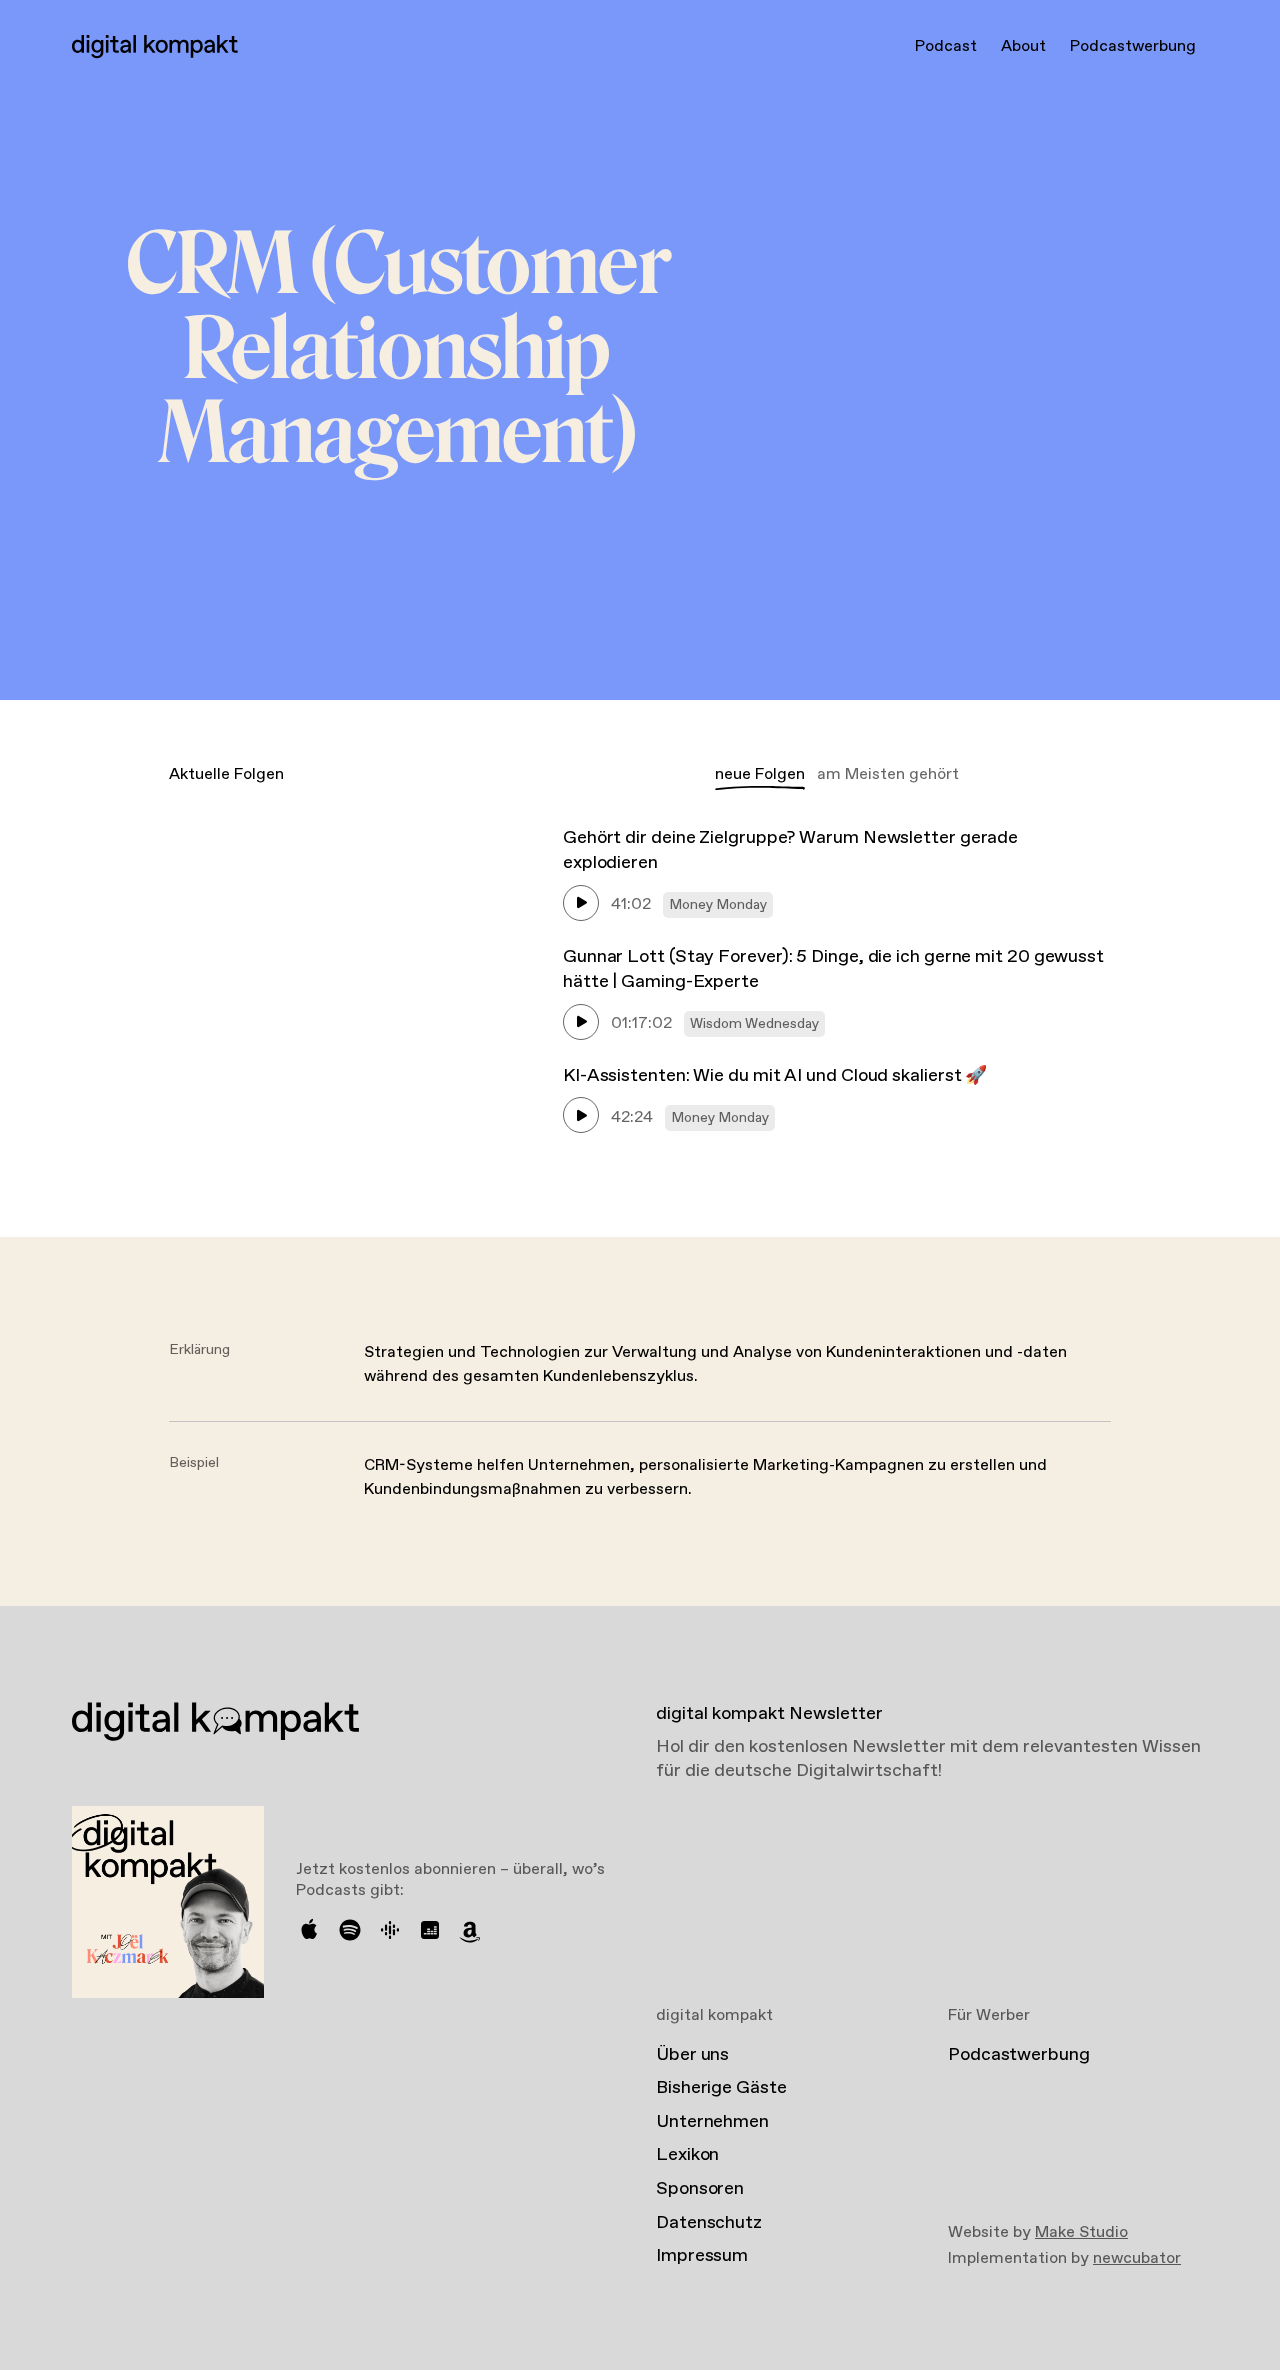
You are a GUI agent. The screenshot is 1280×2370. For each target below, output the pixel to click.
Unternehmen (712, 2122)
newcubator (1137, 2258)
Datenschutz (709, 2223)
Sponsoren (700, 2189)
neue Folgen (760, 774)
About (1023, 46)
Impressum (702, 2256)
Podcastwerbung (1133, 46)
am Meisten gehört (888, 774)
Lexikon (687, 2155)
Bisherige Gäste (721, 2088)
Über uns (692, 2055)
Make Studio (1081, 2232)
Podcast (946, 46)
